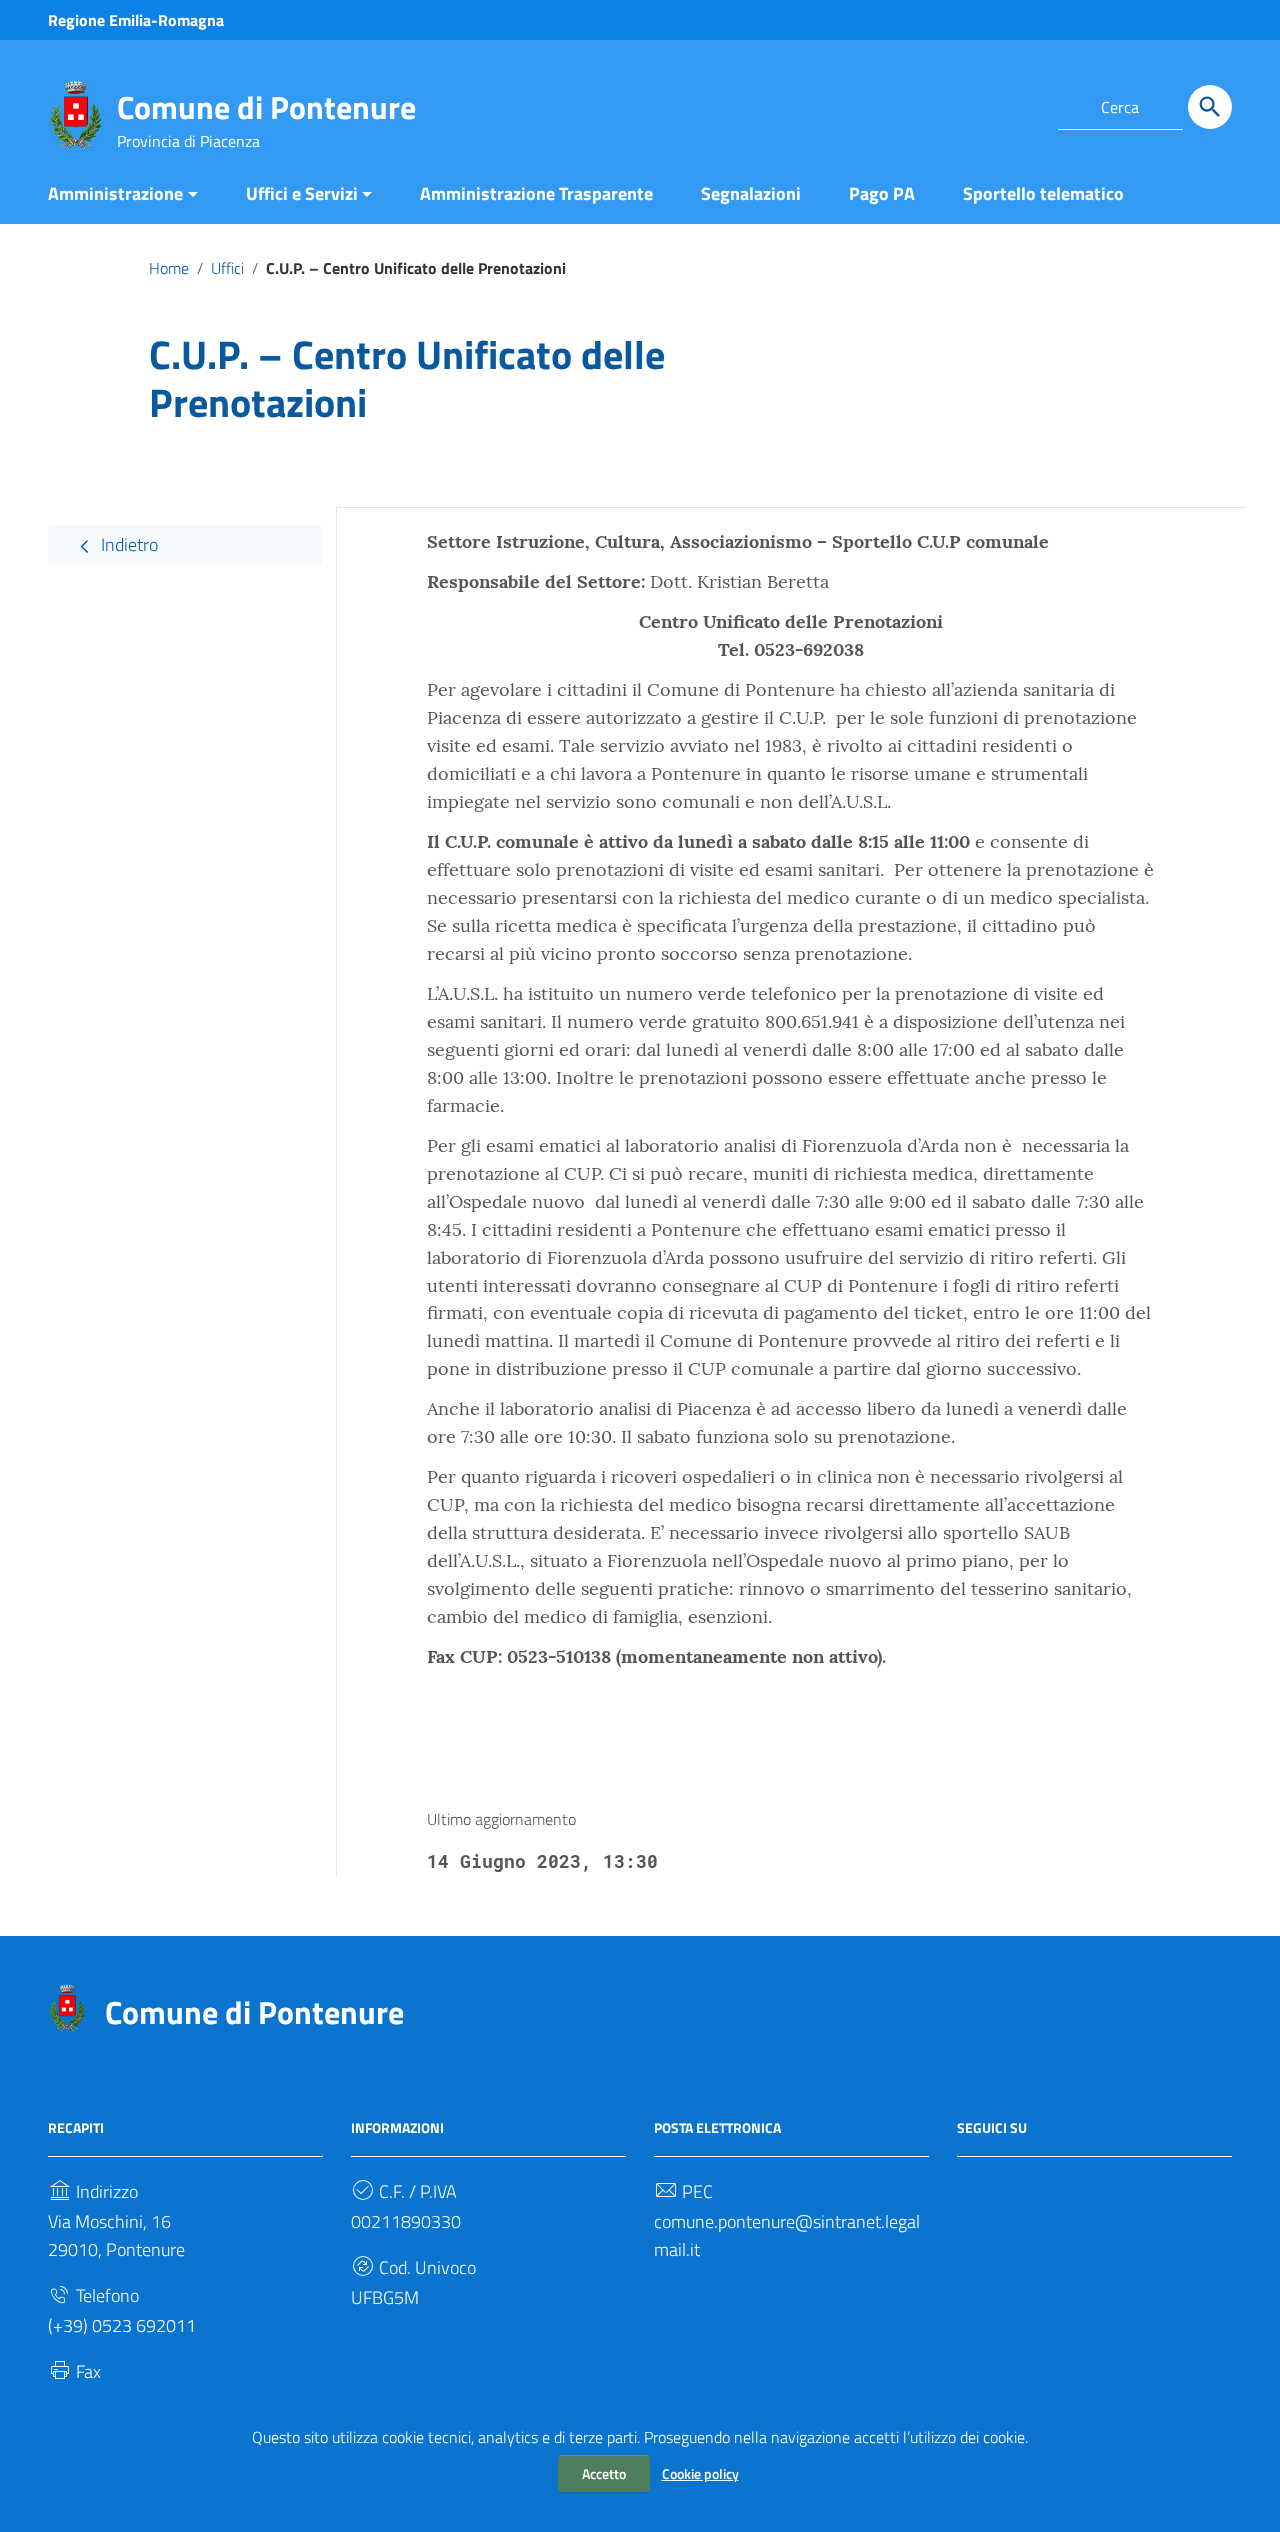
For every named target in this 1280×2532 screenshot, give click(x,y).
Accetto (604, 2473)
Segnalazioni (751, 193)
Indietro (127, 544)
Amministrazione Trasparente (536, 193)
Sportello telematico (1043, 193)
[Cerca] (1210, 107)
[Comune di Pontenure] (75, 113)
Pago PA (882, 193)
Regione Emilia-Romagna (136, 20)
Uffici (227, 268)
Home (169, 268)
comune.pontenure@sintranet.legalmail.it (787, 2235)
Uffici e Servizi (302, 193)
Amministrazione (115, 193)
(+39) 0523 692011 (122, 2325)
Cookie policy (700, 2473)
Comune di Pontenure (266, 107)
